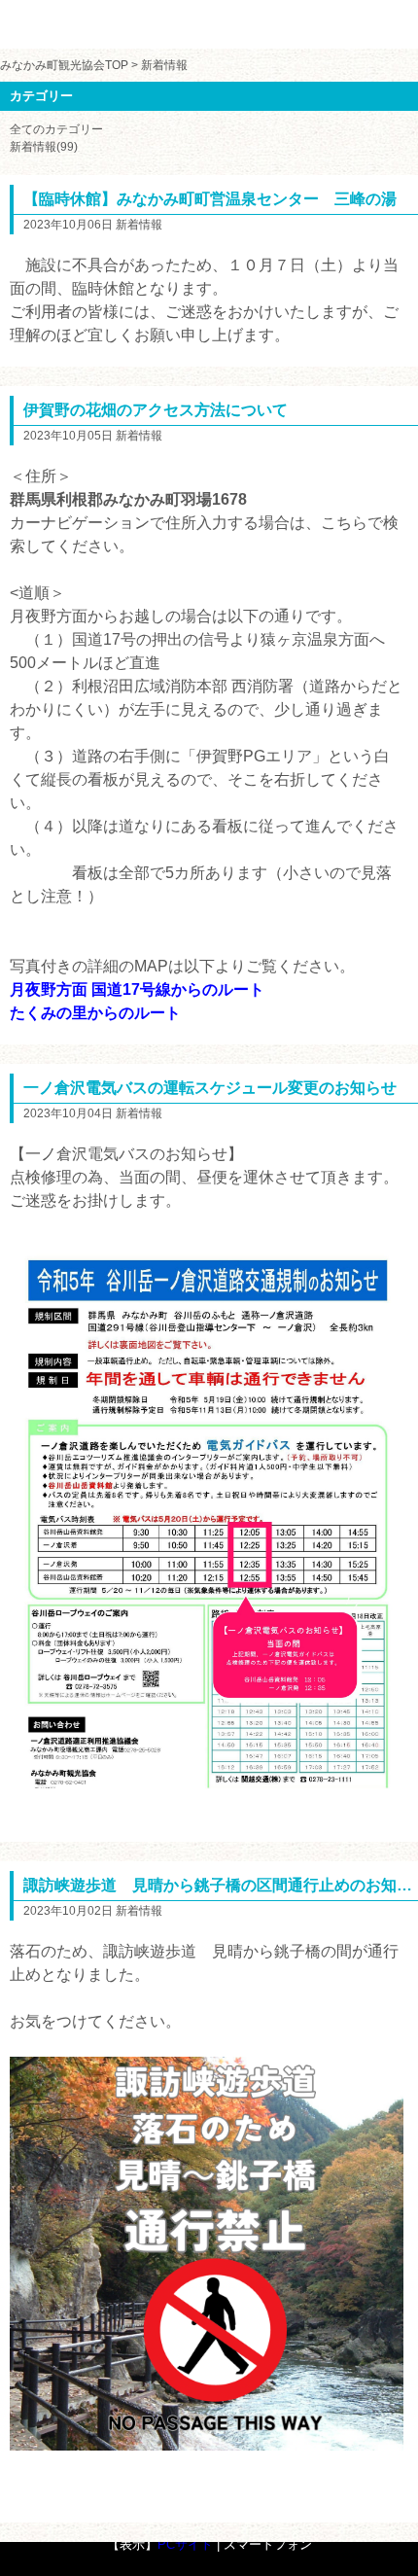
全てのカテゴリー (56, 129)
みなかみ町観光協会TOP (64, 65)
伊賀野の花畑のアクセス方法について (156, 410)
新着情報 (164, 65)
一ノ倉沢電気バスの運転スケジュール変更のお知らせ (210, 1088)
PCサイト (185, 2544)
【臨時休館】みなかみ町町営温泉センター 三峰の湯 (210, 199)
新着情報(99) (44, 147)
